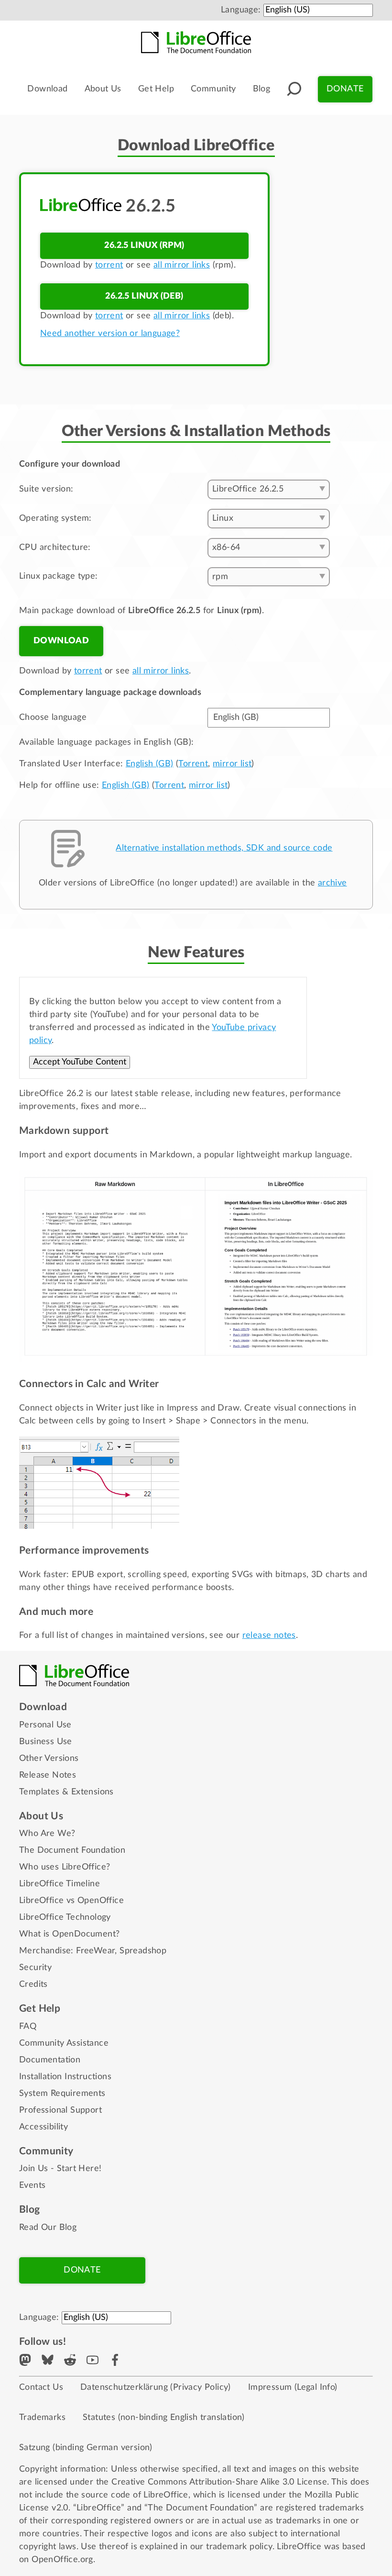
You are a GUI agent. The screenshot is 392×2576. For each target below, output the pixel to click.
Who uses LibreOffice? (65, 1867)
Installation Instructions (65, 2077)
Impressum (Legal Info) (293, 2387)
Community (213, 89)
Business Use (46, 1742)
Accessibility (44, 2127)
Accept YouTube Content (80, 1062)
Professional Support (60, 2110)
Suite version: (46, 489)
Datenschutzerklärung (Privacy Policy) (156, 2387)
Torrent (193, 764)
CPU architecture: (55, 548)
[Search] (294, 89)
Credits (33, 1984)
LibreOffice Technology (65, 1917)
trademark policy (239, 2547)
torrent (109, 265)
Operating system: (55, 518)
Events (32, 2185)
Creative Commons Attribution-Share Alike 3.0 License (219, 2482)
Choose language (53, 717)
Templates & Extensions (66, 1792)
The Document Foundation (72, 1850)
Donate (345, 89)
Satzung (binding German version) (86, 2448)
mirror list (232, 764)
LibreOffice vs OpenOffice (71, 1901)
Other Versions (49, 1758)
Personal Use (45, 1725)
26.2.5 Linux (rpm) (144, 246)
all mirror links (182, 265)
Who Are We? (47, 1834)
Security (35, 1968)
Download (47, 89)
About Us (103, 89)
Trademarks (42, 2418)
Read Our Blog (48, 2228)
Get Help (156, 89)
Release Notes (48, 1775)
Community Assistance (64, 2043)
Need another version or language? (110, 334)
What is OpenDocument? (69, 1934)
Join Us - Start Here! (60, 2169)
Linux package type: (59, 576)
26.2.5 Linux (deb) (144, 296)
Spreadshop (143, 1951)
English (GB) (150, 764)
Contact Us (41, 2387)
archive (332, 883)
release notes (269, 1635)
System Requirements (62, 2094)
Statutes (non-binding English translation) (164, 2418)
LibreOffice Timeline (60, 1884)
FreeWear (95, 1951)
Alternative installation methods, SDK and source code (224, 848)
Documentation (50, 2060)
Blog (262, 89)
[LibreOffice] (196, 42)
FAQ (28, 2027)
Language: (241, 10)
